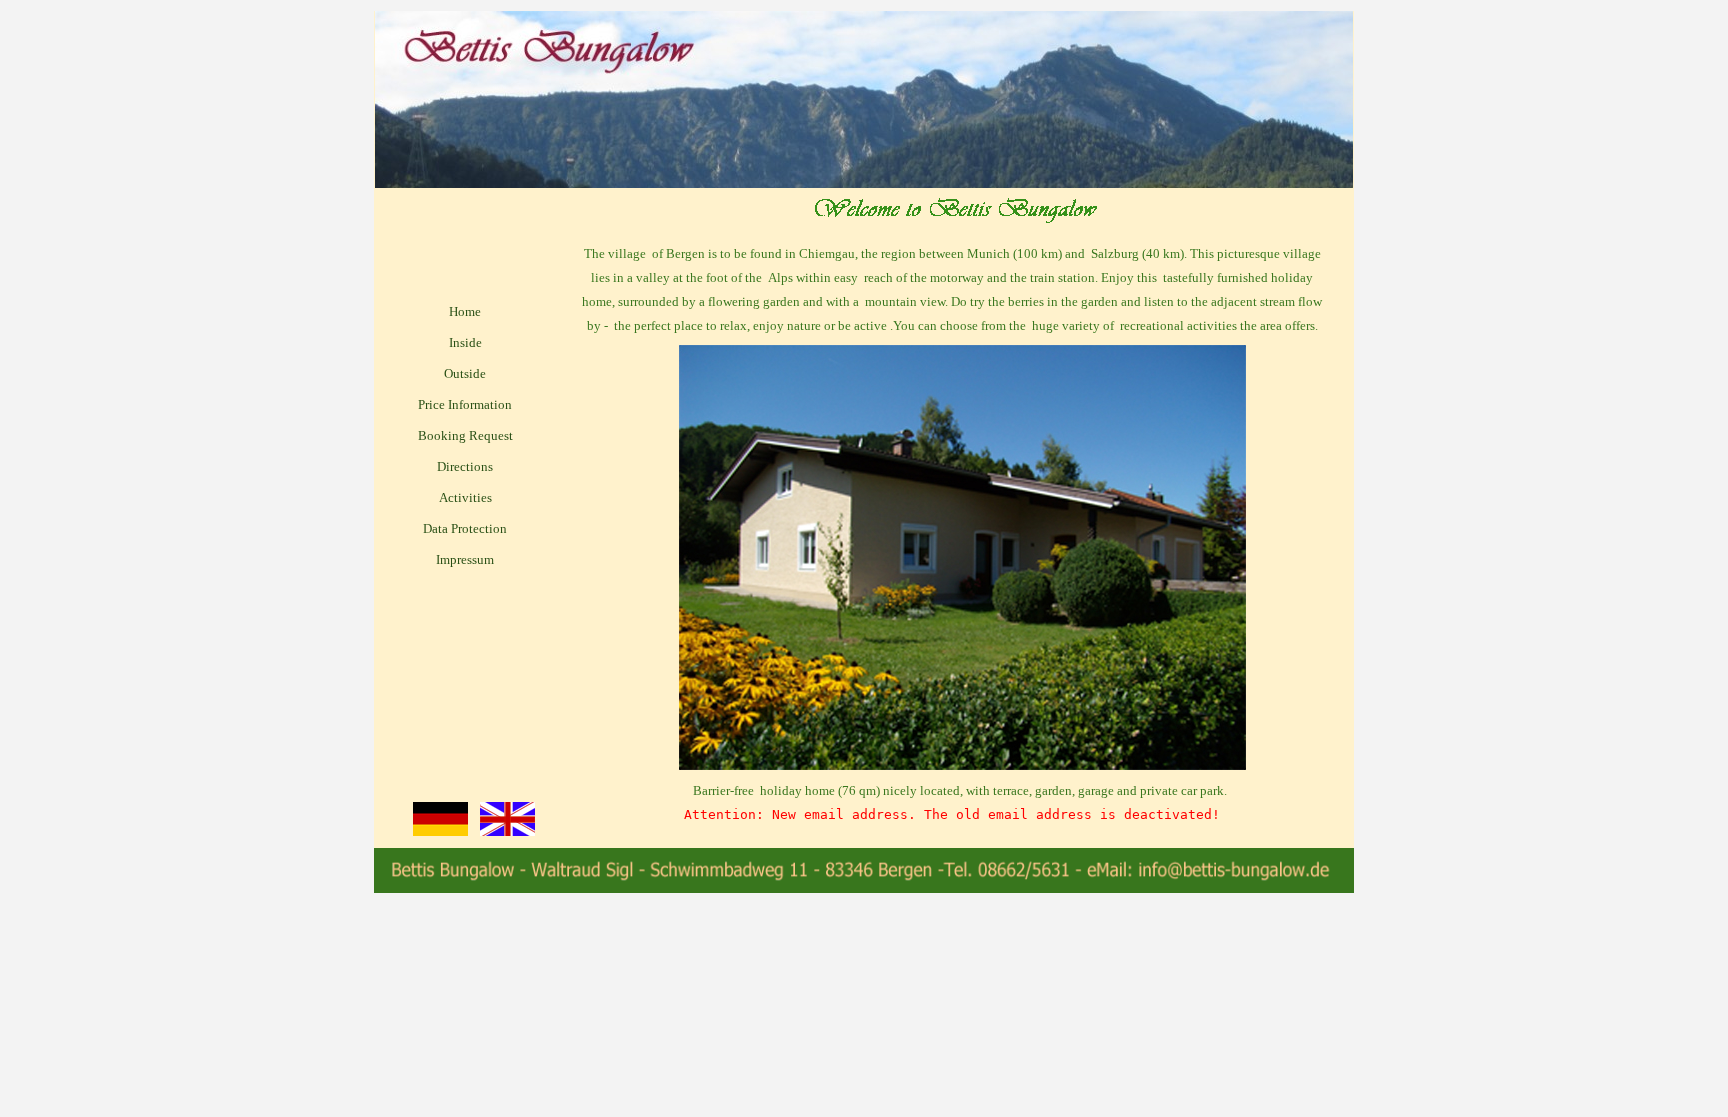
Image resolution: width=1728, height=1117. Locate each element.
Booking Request (465, 435)
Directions (465, 466)
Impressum (465, 559)
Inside (465, 342)
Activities (465, 497)
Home (465, 311)
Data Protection (465, 528)
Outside (465, 373)
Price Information (465, 404)
